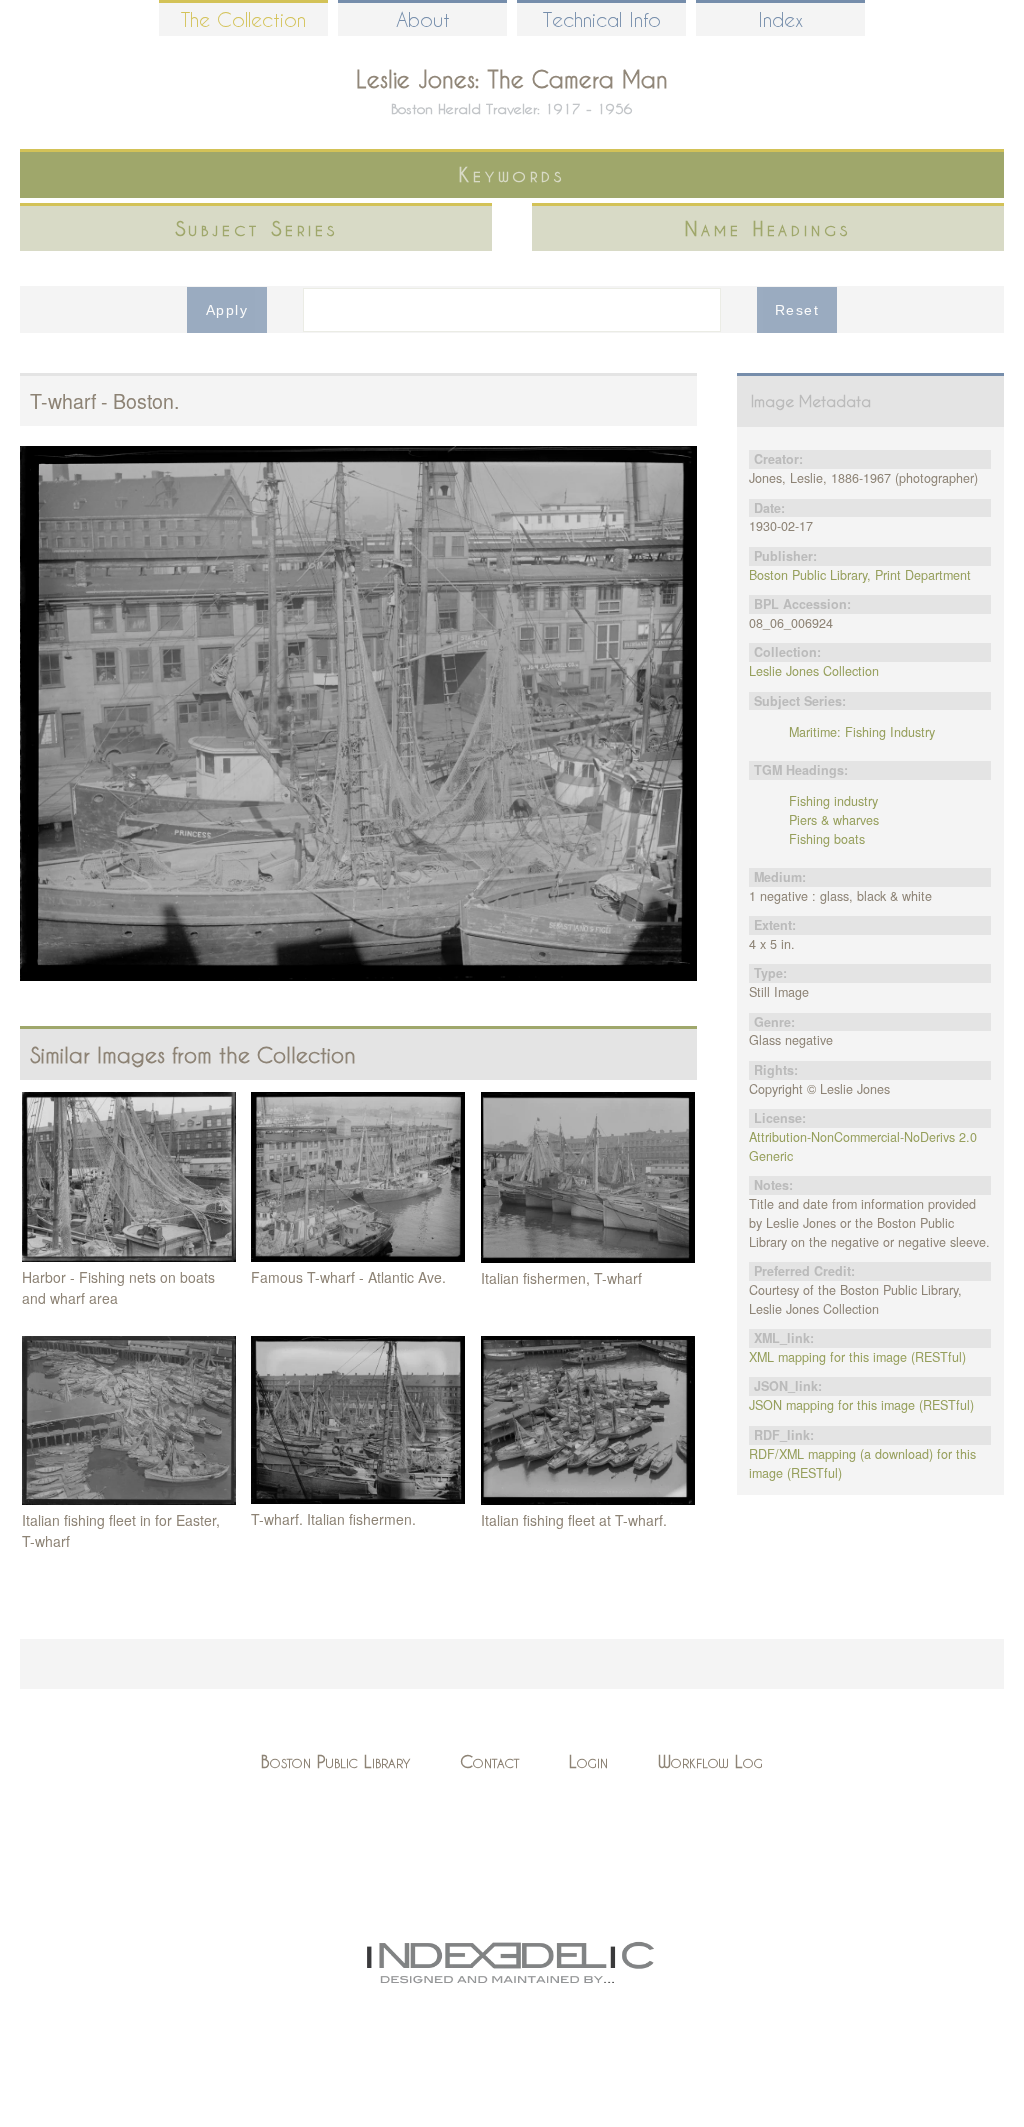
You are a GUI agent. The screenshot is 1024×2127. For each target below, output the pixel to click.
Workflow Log (710, 1761)
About (423, 19)
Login (588, 1761)
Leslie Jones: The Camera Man (512, 79)
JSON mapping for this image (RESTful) (861, 1405)
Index (780, 19)
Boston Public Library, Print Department (860, 575)
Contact (489, 1761)
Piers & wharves (834, 820)
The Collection (243, 19)
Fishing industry (833, 801)
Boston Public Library (335, 1761)
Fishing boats (827, 839)
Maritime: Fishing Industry (862, 732)
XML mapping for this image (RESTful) (857, 1357)
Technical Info (602, 19)
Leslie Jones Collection (814, 671)
